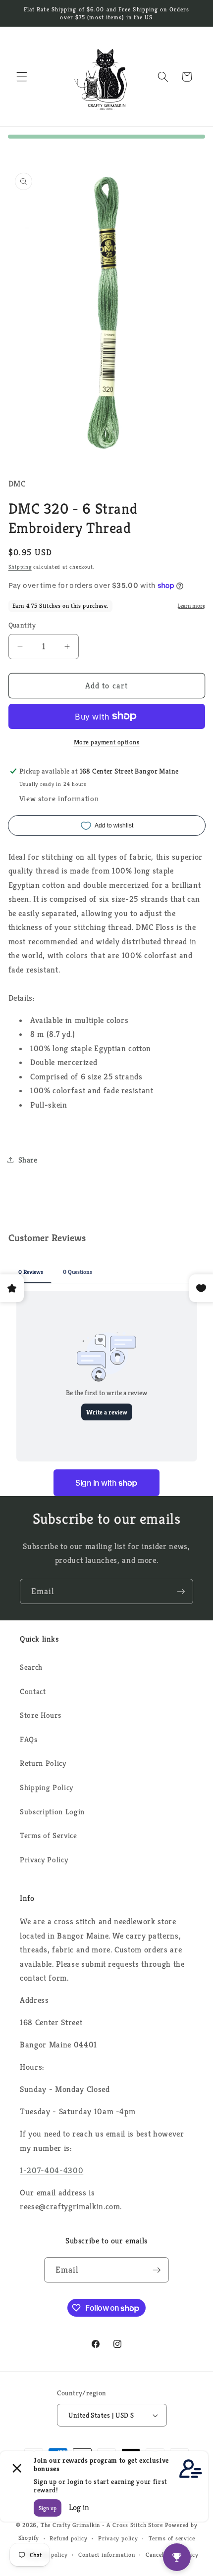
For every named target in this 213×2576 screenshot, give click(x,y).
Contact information (107, 2554)
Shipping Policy (47, 1787)
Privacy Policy (44, 1860)
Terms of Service (49, 1835)
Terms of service (172, 2538)
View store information (59, 799)
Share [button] (28, 1160)
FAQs (29, 1739)
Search (31, 1667)
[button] (22, 77)
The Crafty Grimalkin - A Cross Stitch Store (102, 2525)
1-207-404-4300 (52, 2170)
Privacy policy (118, 2538)
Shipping (20, 567)
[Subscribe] (181, 1592)
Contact (33, 1691)
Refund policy (68, 2538)
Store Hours (40, 1715)
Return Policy (43, 1763)
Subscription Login (52, 1812)
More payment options (107, 742)
